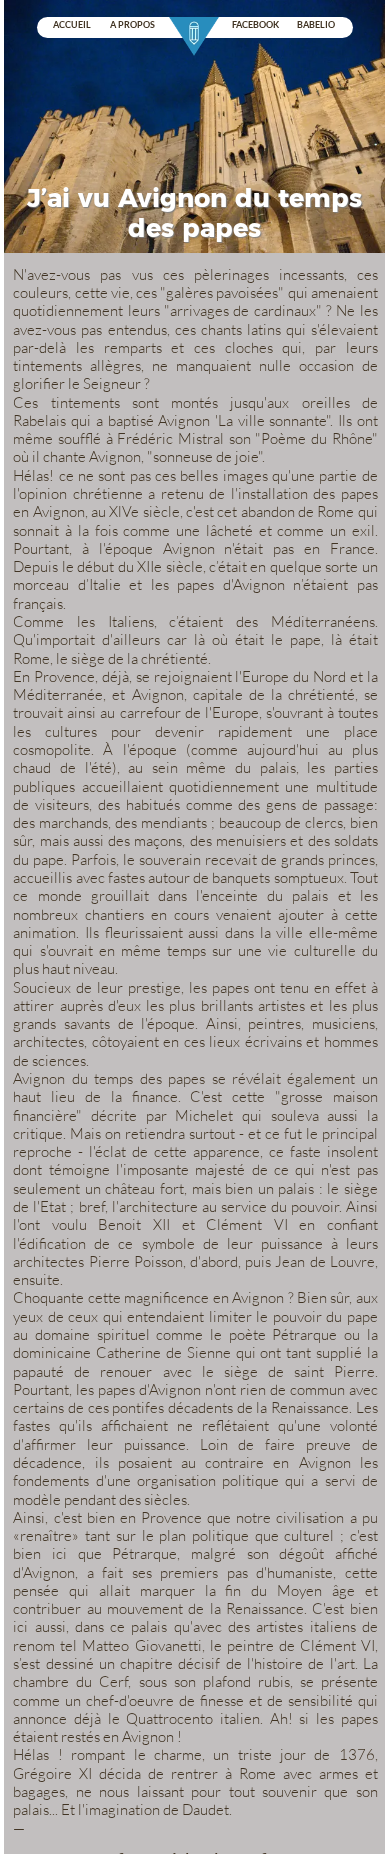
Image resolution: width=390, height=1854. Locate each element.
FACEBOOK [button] (255, 25)
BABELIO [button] (316, 25)
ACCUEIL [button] (72, 25)
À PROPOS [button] (132, 25)
